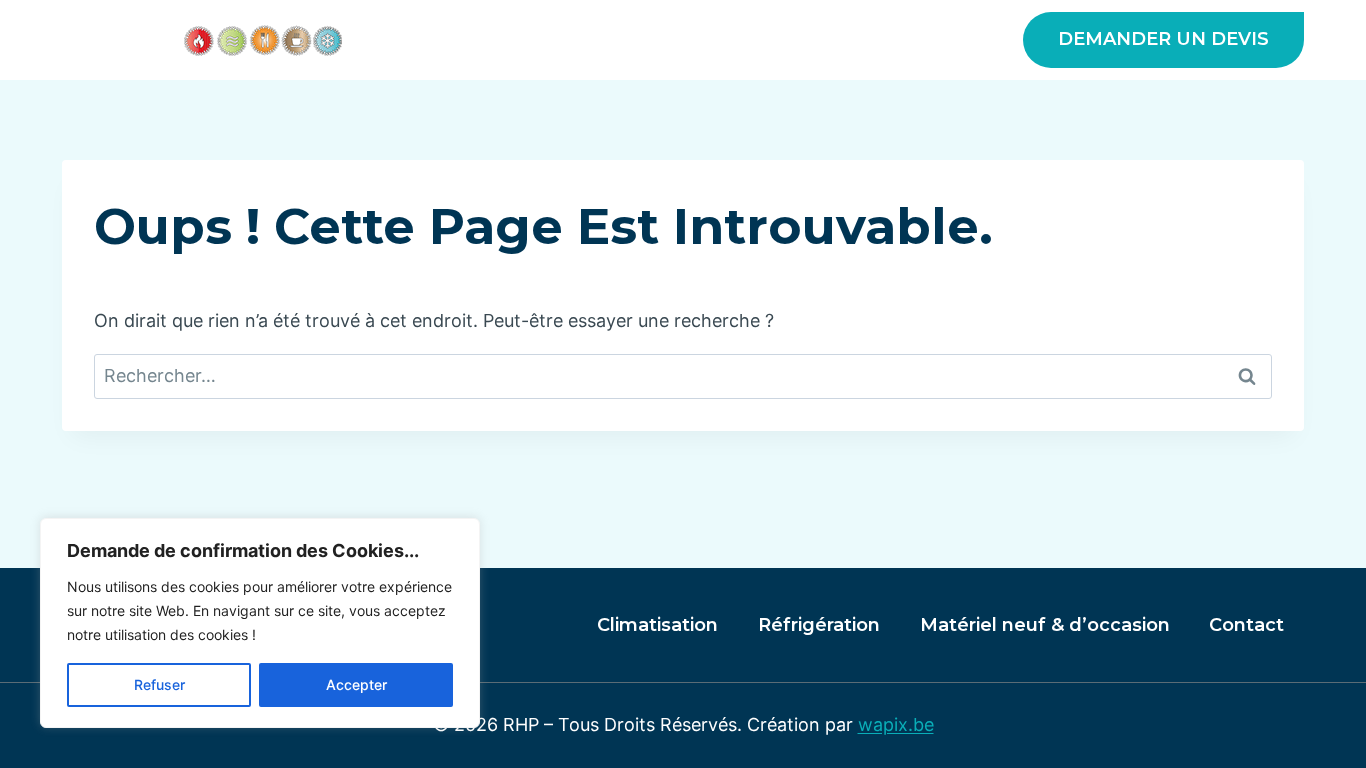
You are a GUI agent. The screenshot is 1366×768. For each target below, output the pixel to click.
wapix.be (896, 724)
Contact (1246, 625)
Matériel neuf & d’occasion (853, 40)
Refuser (159, 684)
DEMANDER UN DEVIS (1163, 39)
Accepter (356, 684)
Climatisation (657, 625)
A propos (489, 40)
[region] (260, 623)
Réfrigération (819, 625)
